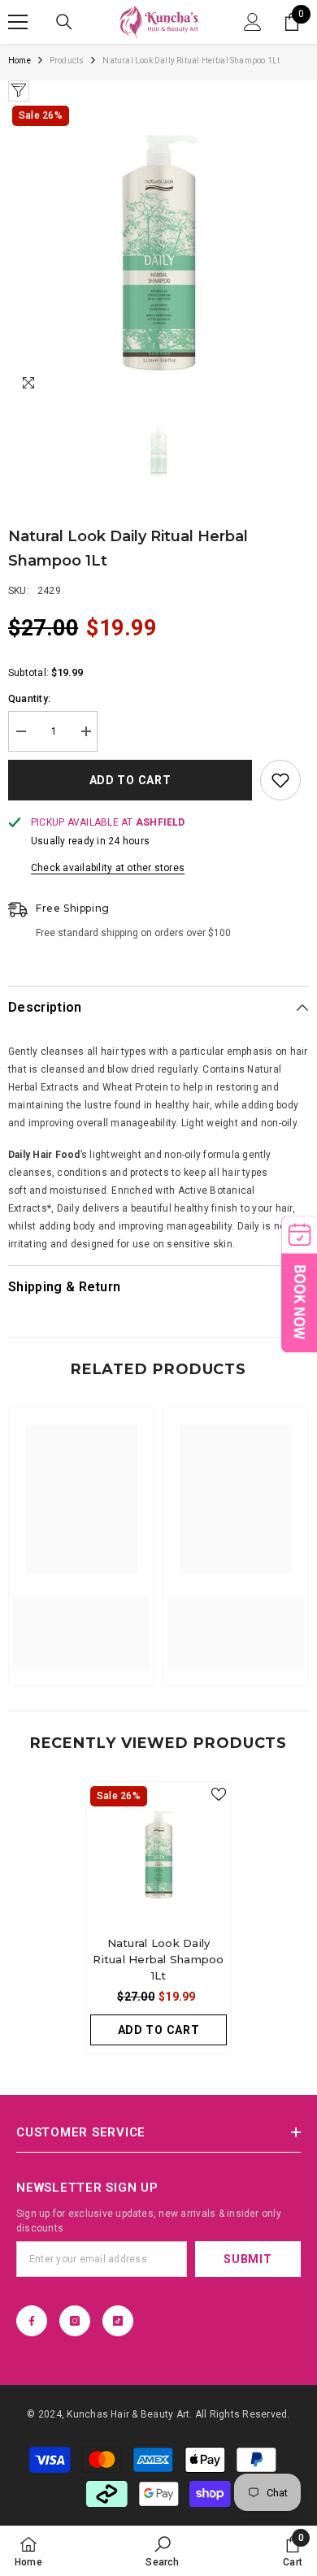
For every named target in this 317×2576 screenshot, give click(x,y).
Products (67, 61)
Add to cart (130, 780)
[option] (158, 252)
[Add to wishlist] (280, 780)
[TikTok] (118, 2321)
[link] (81, 1624)
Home (20, 61)
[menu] (18, 22)
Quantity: (29, 699)
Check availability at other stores (108, 868)
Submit (248, 2259)
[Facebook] (32, 2321)
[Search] (64, 22)
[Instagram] (75, 2321)
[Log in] (253, 22)
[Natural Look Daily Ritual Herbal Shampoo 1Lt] (158, 1854)
